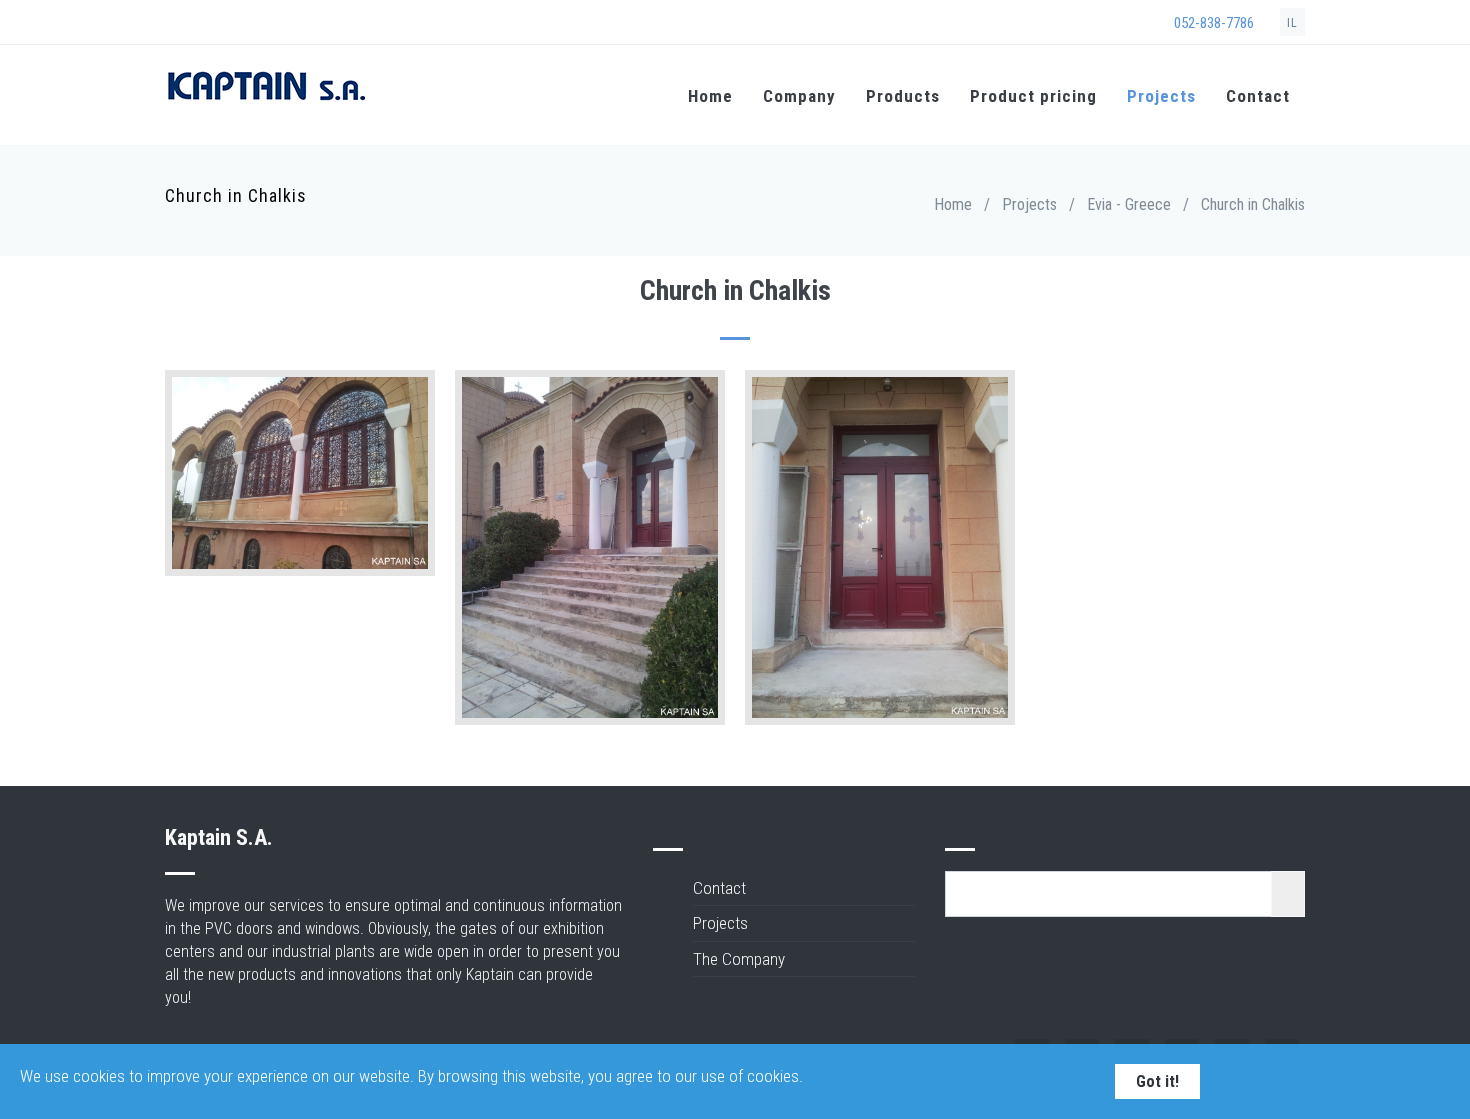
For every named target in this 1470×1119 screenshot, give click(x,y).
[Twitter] (228, 25)
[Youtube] (280, 25)
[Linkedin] (254, 25)
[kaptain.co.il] (265, 98)
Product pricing (1033, 96)
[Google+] (202, 25)
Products (903, 96)
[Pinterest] (306, 25)
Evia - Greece (1129, 204)
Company (799, 96)
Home (710, 96)
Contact (1258, 96)
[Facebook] (176, 25)
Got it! (1157, 1081)
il (1292, 23)
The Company (739, 959)
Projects (1161, 96)
